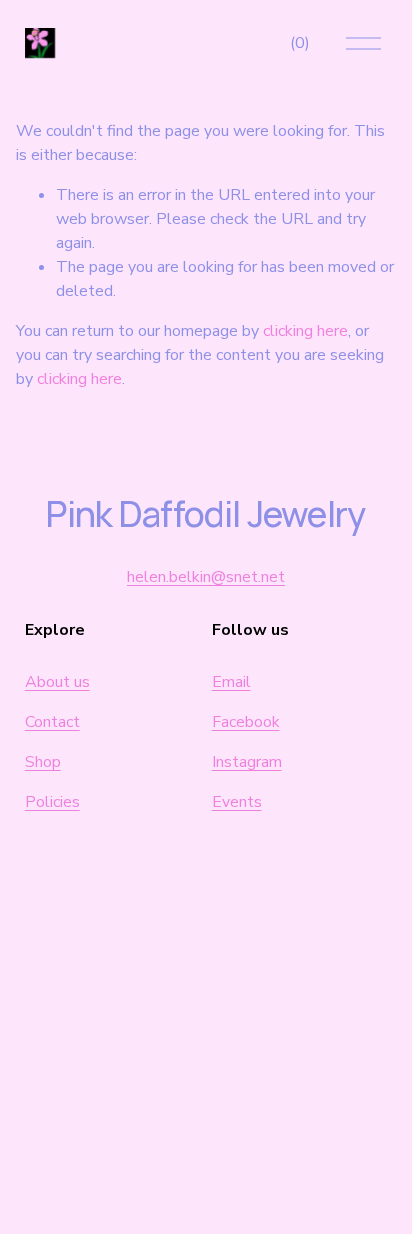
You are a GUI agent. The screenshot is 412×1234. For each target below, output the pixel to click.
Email (231, 682)
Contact (52, 722)
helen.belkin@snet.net (206, 577)
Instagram (247, 762)
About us (57, 682)
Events (237, 802)
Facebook (246, 722)
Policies (52, 802)
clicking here (305, 331)
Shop (43, 762)
